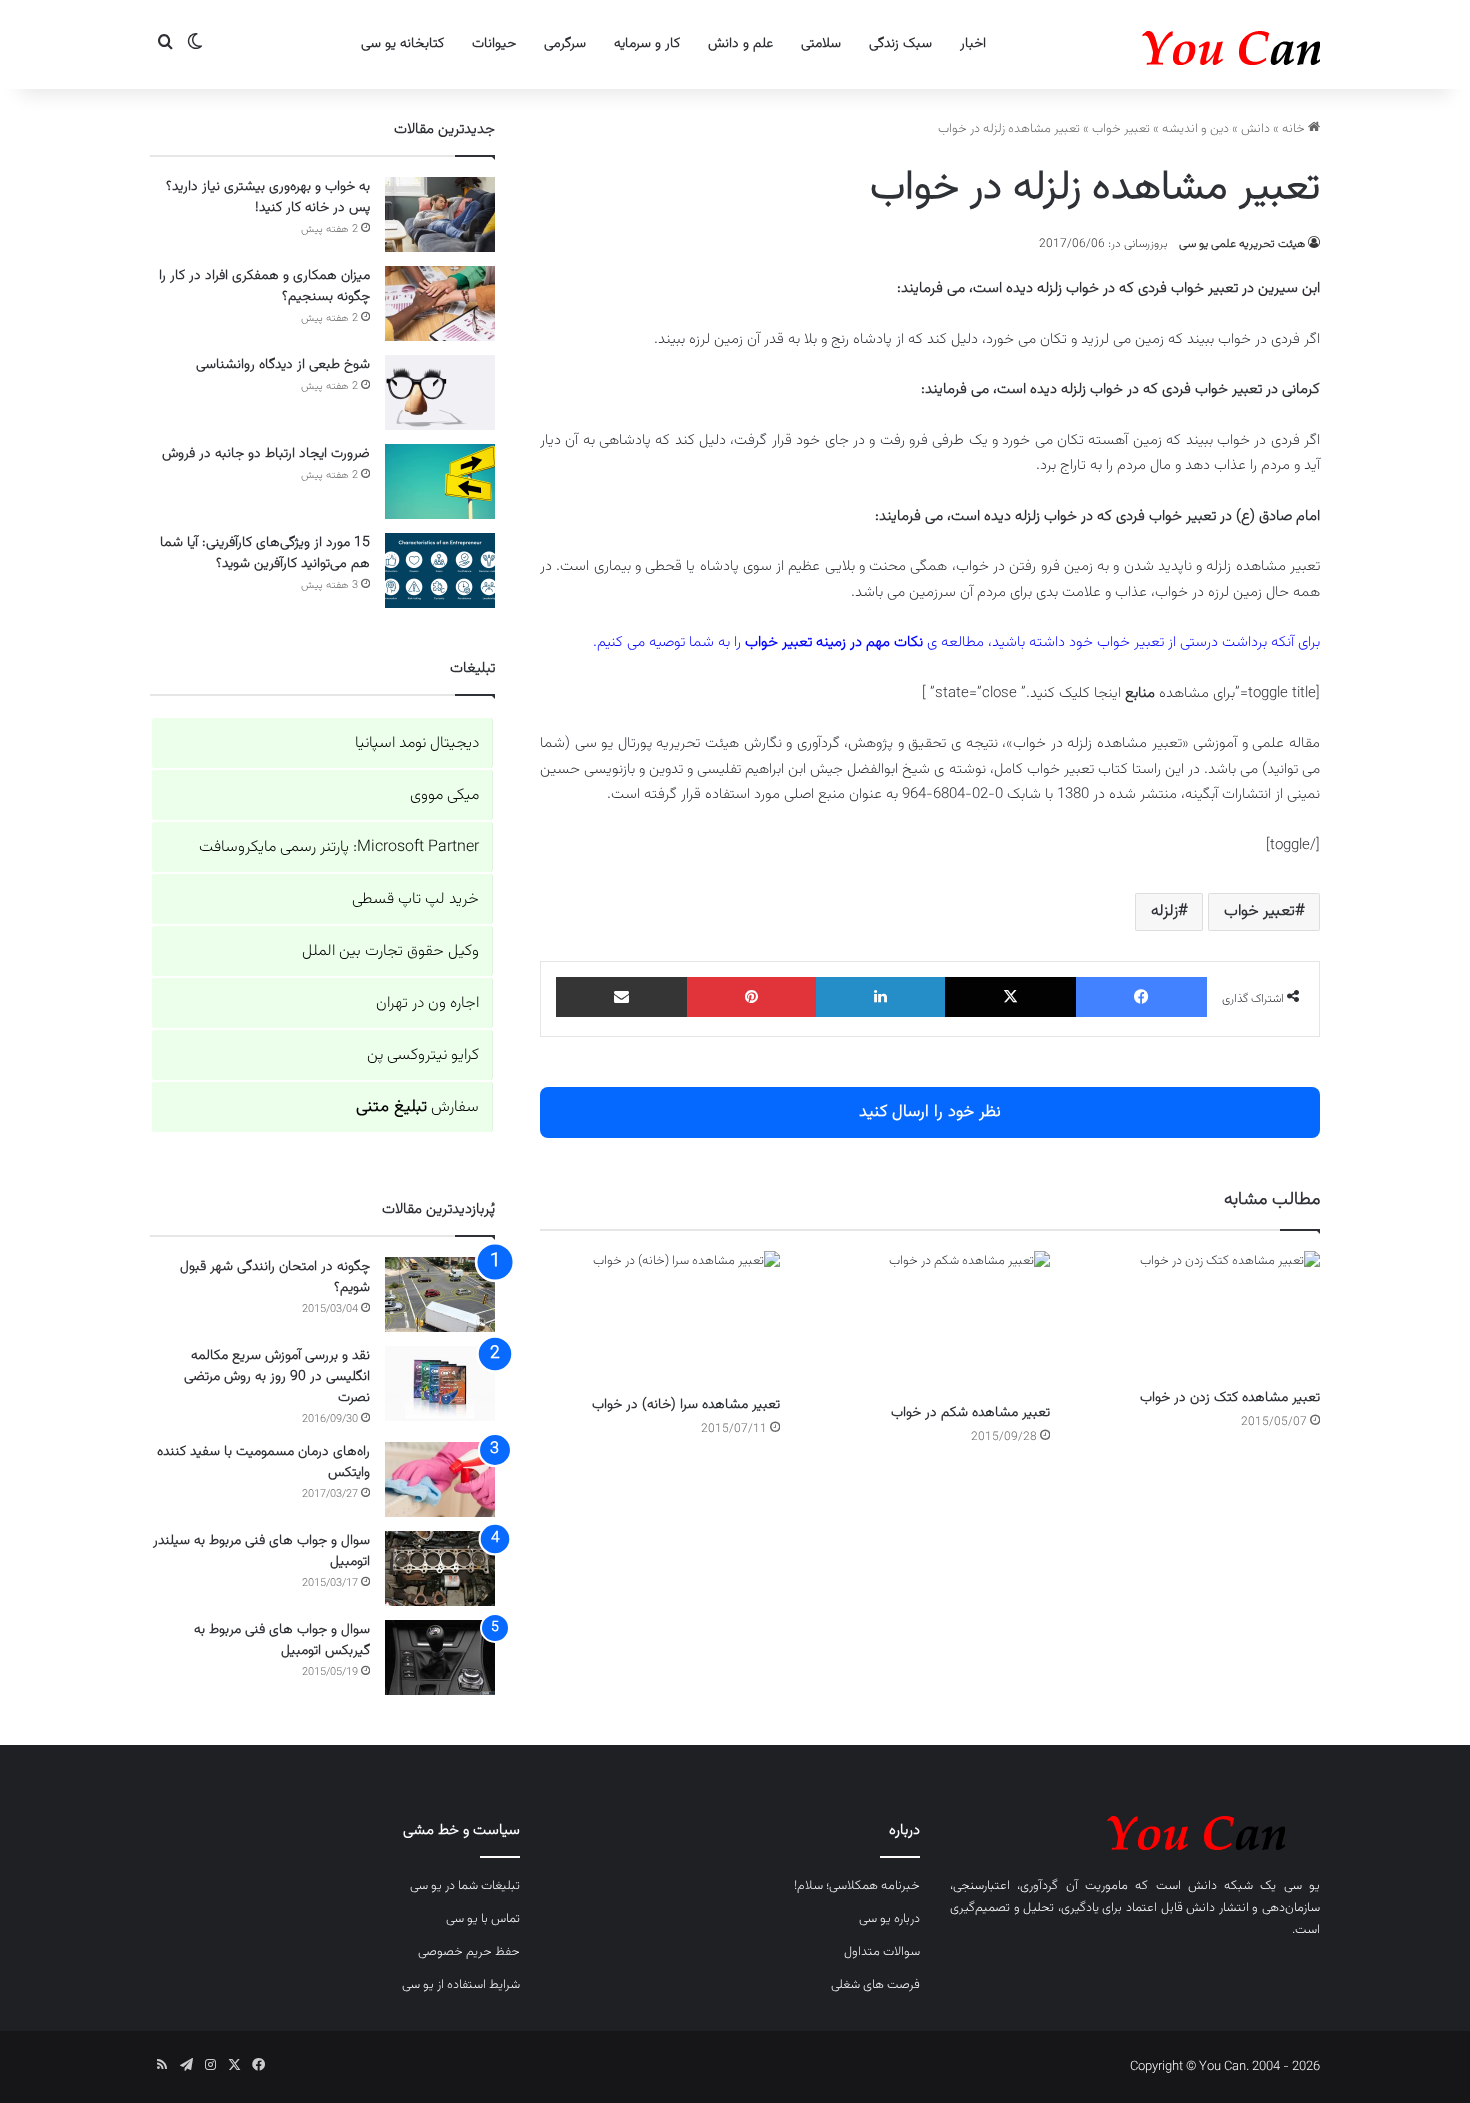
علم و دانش (740, 44)
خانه (1295, 129)
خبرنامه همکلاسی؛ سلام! (857, 1886)
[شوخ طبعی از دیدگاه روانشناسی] (440, 392)
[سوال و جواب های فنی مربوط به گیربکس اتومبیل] (440, 1657)
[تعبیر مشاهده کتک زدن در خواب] (1200, 1315)
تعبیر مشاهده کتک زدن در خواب (1230, 1398)
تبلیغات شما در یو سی (465, 1886)
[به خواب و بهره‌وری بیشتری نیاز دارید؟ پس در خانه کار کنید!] (440, 214)
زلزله (1164, 911)
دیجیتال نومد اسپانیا (417, 743)
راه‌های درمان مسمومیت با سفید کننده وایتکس (263, 1462)
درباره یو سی (889, 1919)
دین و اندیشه (1195, 129)
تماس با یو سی (483, 1919)
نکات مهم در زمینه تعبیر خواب (834, 642)
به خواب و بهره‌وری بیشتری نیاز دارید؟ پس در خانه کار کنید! (268, 197)
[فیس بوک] (1141, 997)
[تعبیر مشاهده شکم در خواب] (930, 1323)
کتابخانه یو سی (402, 44)
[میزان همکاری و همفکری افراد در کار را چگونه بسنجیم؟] (440, 303)
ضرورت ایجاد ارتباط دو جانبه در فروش (266, 454)
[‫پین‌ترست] (751, 997)
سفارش (417, 1107)
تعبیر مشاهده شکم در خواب (970, 1413)
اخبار (973, 44)
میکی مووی (444, 795)
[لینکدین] (880, 997)
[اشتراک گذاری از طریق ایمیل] (621, 997)
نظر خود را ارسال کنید (930, 1112)
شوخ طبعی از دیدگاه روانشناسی (283, 365)
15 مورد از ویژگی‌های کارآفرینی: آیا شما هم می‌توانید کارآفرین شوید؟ (265, 553)
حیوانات (494, 44)
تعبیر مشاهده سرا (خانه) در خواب (686, 1405)
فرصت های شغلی (875, 1985)
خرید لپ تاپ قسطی (415, 899)
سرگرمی (565, 44)
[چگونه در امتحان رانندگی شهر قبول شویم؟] (440, 1294)
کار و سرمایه (647, 44)
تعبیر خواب (1121, 129)
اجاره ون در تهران (427, 1003)
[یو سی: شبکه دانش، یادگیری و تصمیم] (1170, 44)
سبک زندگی (900, 44)
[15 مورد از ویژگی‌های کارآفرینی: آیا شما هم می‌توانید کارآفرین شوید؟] (440, 570)
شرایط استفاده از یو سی (461, 1985)
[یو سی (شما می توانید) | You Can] (1135, 1829)
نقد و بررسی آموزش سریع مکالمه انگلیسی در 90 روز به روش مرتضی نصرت (277, 1377)
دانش (1255, 129)
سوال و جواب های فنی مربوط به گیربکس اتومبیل (282, 1640)
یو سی (1302, 1886)
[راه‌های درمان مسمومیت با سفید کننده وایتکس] (440, 1479)
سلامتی (821, 44)
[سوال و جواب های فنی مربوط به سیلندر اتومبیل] (440, 1568)
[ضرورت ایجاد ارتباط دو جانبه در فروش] (440, 481)
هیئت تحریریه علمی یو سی (1242, 244)
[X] (1010, 997)
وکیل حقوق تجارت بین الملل (390, 951)
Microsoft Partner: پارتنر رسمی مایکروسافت (339, 847)
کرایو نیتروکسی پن (423, 1055)
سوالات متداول (882, 1952)
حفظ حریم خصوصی (469, 1952)
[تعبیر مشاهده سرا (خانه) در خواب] (660, 1318)
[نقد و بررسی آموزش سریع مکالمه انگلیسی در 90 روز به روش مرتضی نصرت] (440, 1383)
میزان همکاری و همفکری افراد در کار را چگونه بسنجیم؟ (264, 286)
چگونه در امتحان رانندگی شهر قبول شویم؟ (275, 1277)
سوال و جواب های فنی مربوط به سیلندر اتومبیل (261, 1551)
